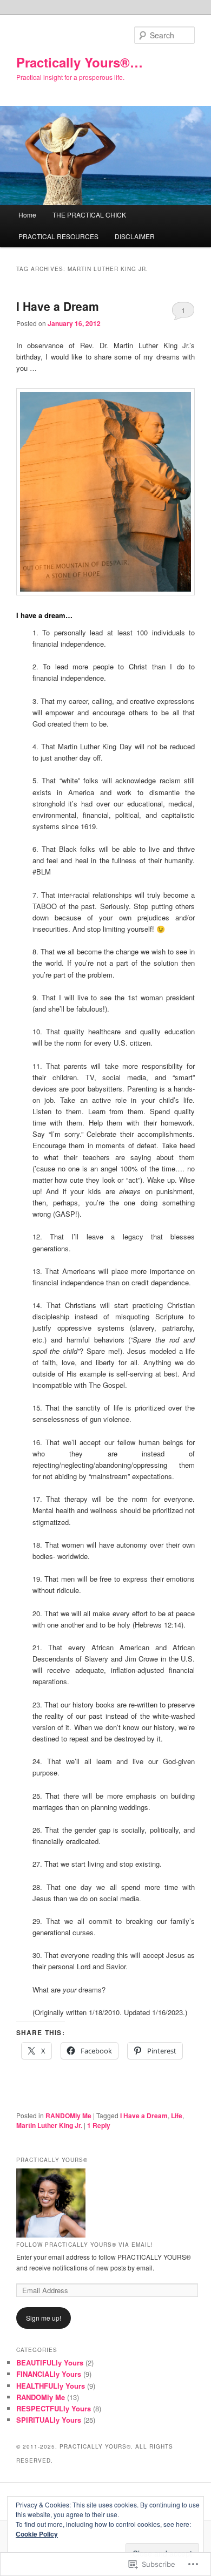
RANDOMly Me (68, 2116)
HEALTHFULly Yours (51, 2386)
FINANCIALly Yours (49, 2374)
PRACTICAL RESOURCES (58, 236)
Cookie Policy (37, 2534)
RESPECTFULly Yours (54, 2408)
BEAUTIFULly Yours (50, 2363)
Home (27, 215)
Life (177, 2116)
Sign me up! (44, 2318)
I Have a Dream (58, 306)
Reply (99, 2125)
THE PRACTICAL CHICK (89, 215)
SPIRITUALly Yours (49, 2420)
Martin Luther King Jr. (49, 2125)
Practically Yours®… (80, 62)
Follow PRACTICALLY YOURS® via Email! (85, 2245)
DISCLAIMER (135, 236)
